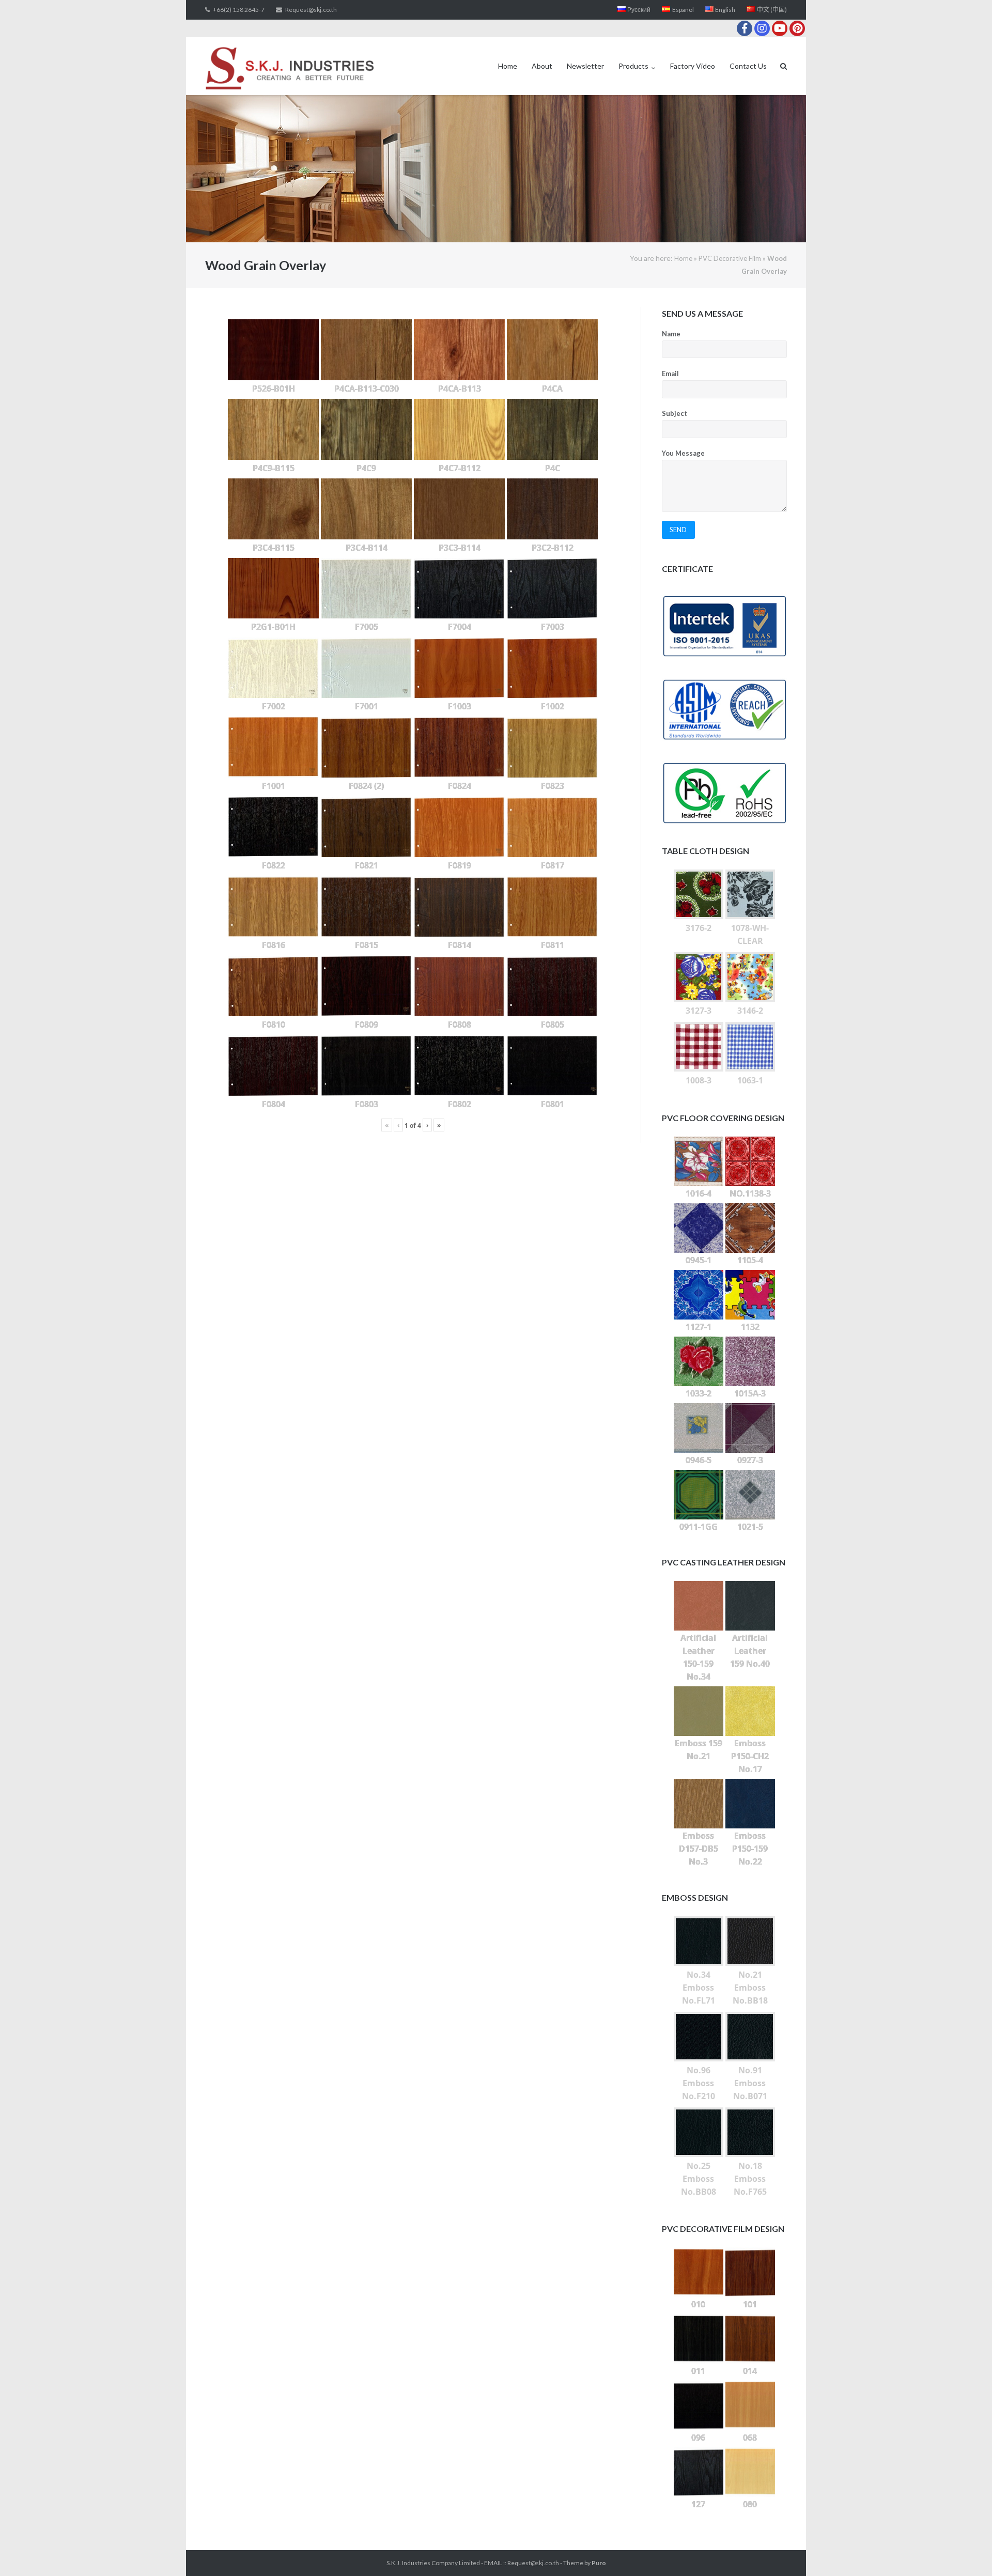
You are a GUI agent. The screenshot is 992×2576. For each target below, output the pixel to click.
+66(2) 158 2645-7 (239, 10)
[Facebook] (745, 28)
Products (633, 66)
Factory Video (693, 66)
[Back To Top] (966, 2551)
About (542, 66)
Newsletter (585, 66)
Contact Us (748, 66)
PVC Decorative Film (730, 258)
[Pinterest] (797, 28)
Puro (599, 2563)
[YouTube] (780, 28)
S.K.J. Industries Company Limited (433, 2563)
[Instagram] (762, 28)
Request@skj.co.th (311, 10)
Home (508, 66)
